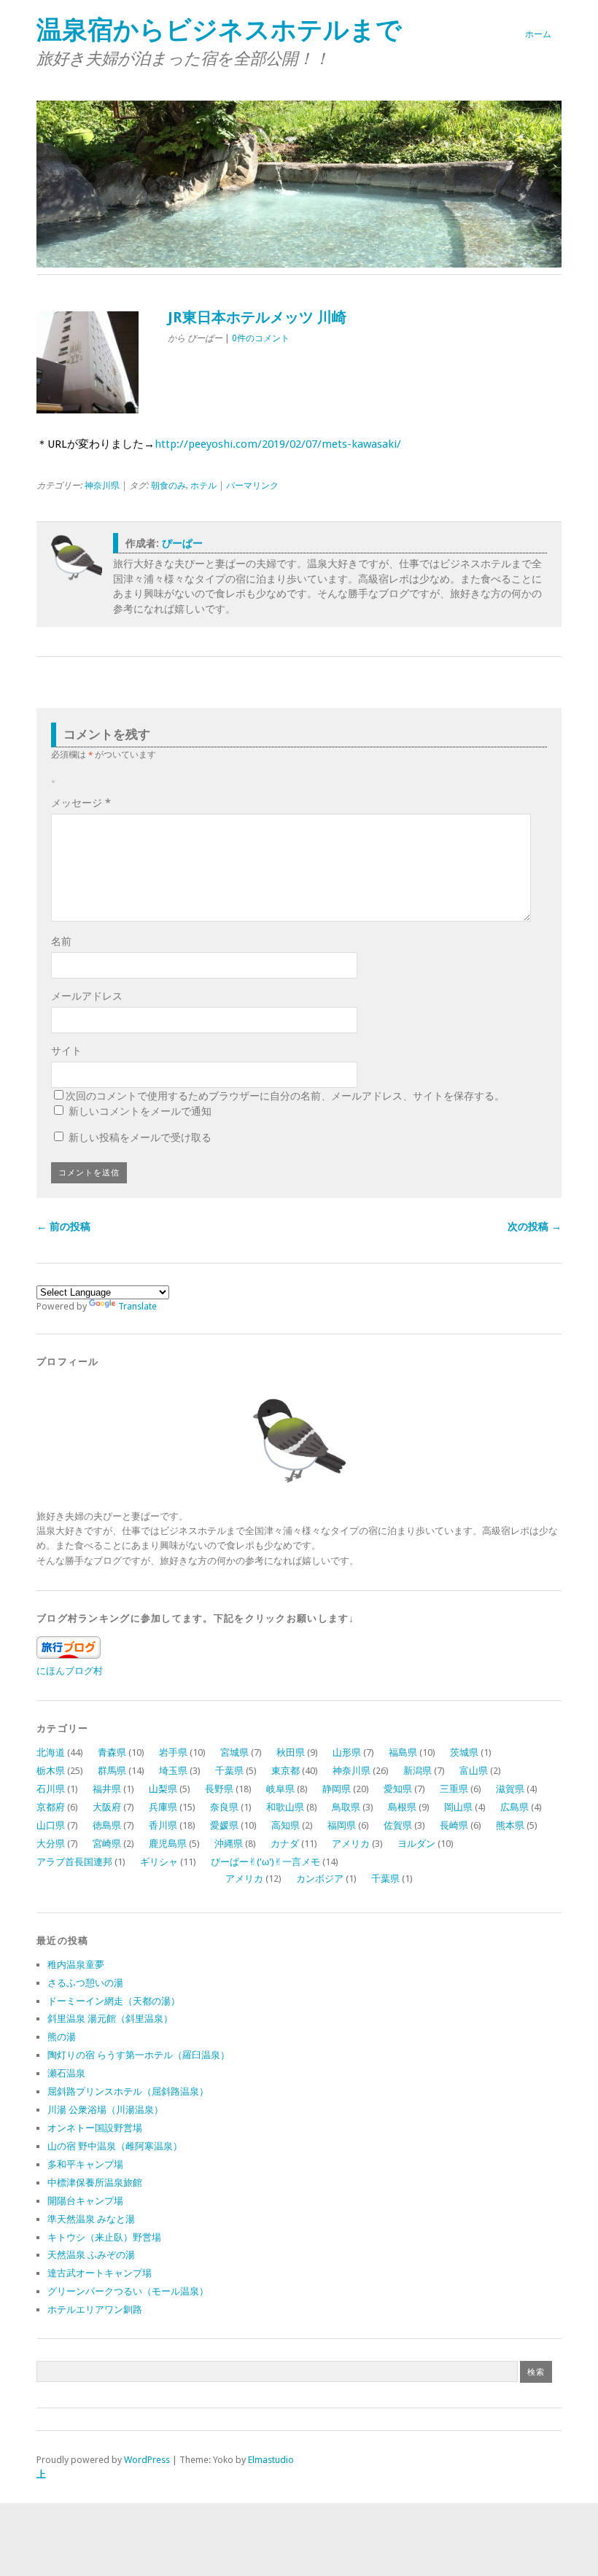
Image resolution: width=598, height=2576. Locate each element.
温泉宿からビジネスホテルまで (219, 30)
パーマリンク (252, 486)
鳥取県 (346, 1807)
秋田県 (291, 1752)
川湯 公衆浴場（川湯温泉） (105, 2110)
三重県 (454, 1789)
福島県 (403, 1752)
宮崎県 (107, 1844)
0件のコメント (261, 338)
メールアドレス (87, 996)
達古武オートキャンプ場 (100, 2273)
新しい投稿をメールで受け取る (140, 1137)
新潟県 (418, 1771)
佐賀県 (398, 1825)
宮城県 (234, 1752)
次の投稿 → (535, 1226)
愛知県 (398, 1789)
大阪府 (107, 1807)
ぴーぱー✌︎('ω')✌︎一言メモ (265, 1862)
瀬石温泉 (66, 2073)
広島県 (514, 1807)
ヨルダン (416, 1844)
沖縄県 (229, 1844)
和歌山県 (285, 1807)
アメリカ (351, 1844)
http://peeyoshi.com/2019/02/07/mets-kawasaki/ (278, 444)
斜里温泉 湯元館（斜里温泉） (110, 2019)
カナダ (285, 1844)
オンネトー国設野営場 (95, 2128)
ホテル (203, 486)
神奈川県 (102, 486)
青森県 (112, 1752)
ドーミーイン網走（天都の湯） (114, 2001)
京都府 (51, 1807)
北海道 (51, 1752)
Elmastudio (271, 2460)
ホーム (538, 34)
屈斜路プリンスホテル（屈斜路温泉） (128, 2091)
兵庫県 (163, 1807)
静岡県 (337, 1789)
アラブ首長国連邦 (74, 1862)
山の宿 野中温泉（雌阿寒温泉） (115, 2146)
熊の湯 (62, 2037)
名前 (61, 941)
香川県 (163, 1825)
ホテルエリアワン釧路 (95, 2310)
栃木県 (51, 1771)
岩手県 (173, 1752)
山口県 (51, 1825)
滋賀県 (510, 1789)
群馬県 (112, 1771)
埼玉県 (173, 1771)
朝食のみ (168, 486)
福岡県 (342, 1825)
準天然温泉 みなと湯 (91, 2219)
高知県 (286, 1825)
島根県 (402, 1807)
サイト (66, 1051)
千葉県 (229, 1771)
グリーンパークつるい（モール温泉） (128, 2291)
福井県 (107, 1789)
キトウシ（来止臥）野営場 (104, 2237)
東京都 (286, 1771)
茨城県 (464, 1752)
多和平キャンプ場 (85, 2164)
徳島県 (107, 1825)
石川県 (51, 1789)
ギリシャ (159, 1862)
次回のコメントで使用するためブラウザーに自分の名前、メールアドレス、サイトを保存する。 (285, 1096)
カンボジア (320, 1879)
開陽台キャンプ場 (85, 2201)
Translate (137, 1306)
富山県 (474, 1771)
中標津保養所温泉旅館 (95, 2183)
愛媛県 (224, 1825)
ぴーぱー (182, 543)
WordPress (147, 2460)
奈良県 (224, 1807)
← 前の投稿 (63, 1226)
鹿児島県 (168, 1844)
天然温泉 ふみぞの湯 (91, 2255)
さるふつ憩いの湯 (85, 1983)
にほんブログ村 (70, 1671)
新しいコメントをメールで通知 (140, 1111)
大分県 (51, 1844)
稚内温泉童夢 (76, 1965)
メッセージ (81, 803)
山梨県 (163, 1789)
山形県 (347, 1752)
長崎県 (454, 1825)
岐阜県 (280, 1789)
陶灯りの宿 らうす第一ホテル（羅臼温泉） (139, 2055)
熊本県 (510, 1825)
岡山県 (458, 1807)
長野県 (219, 1789)
